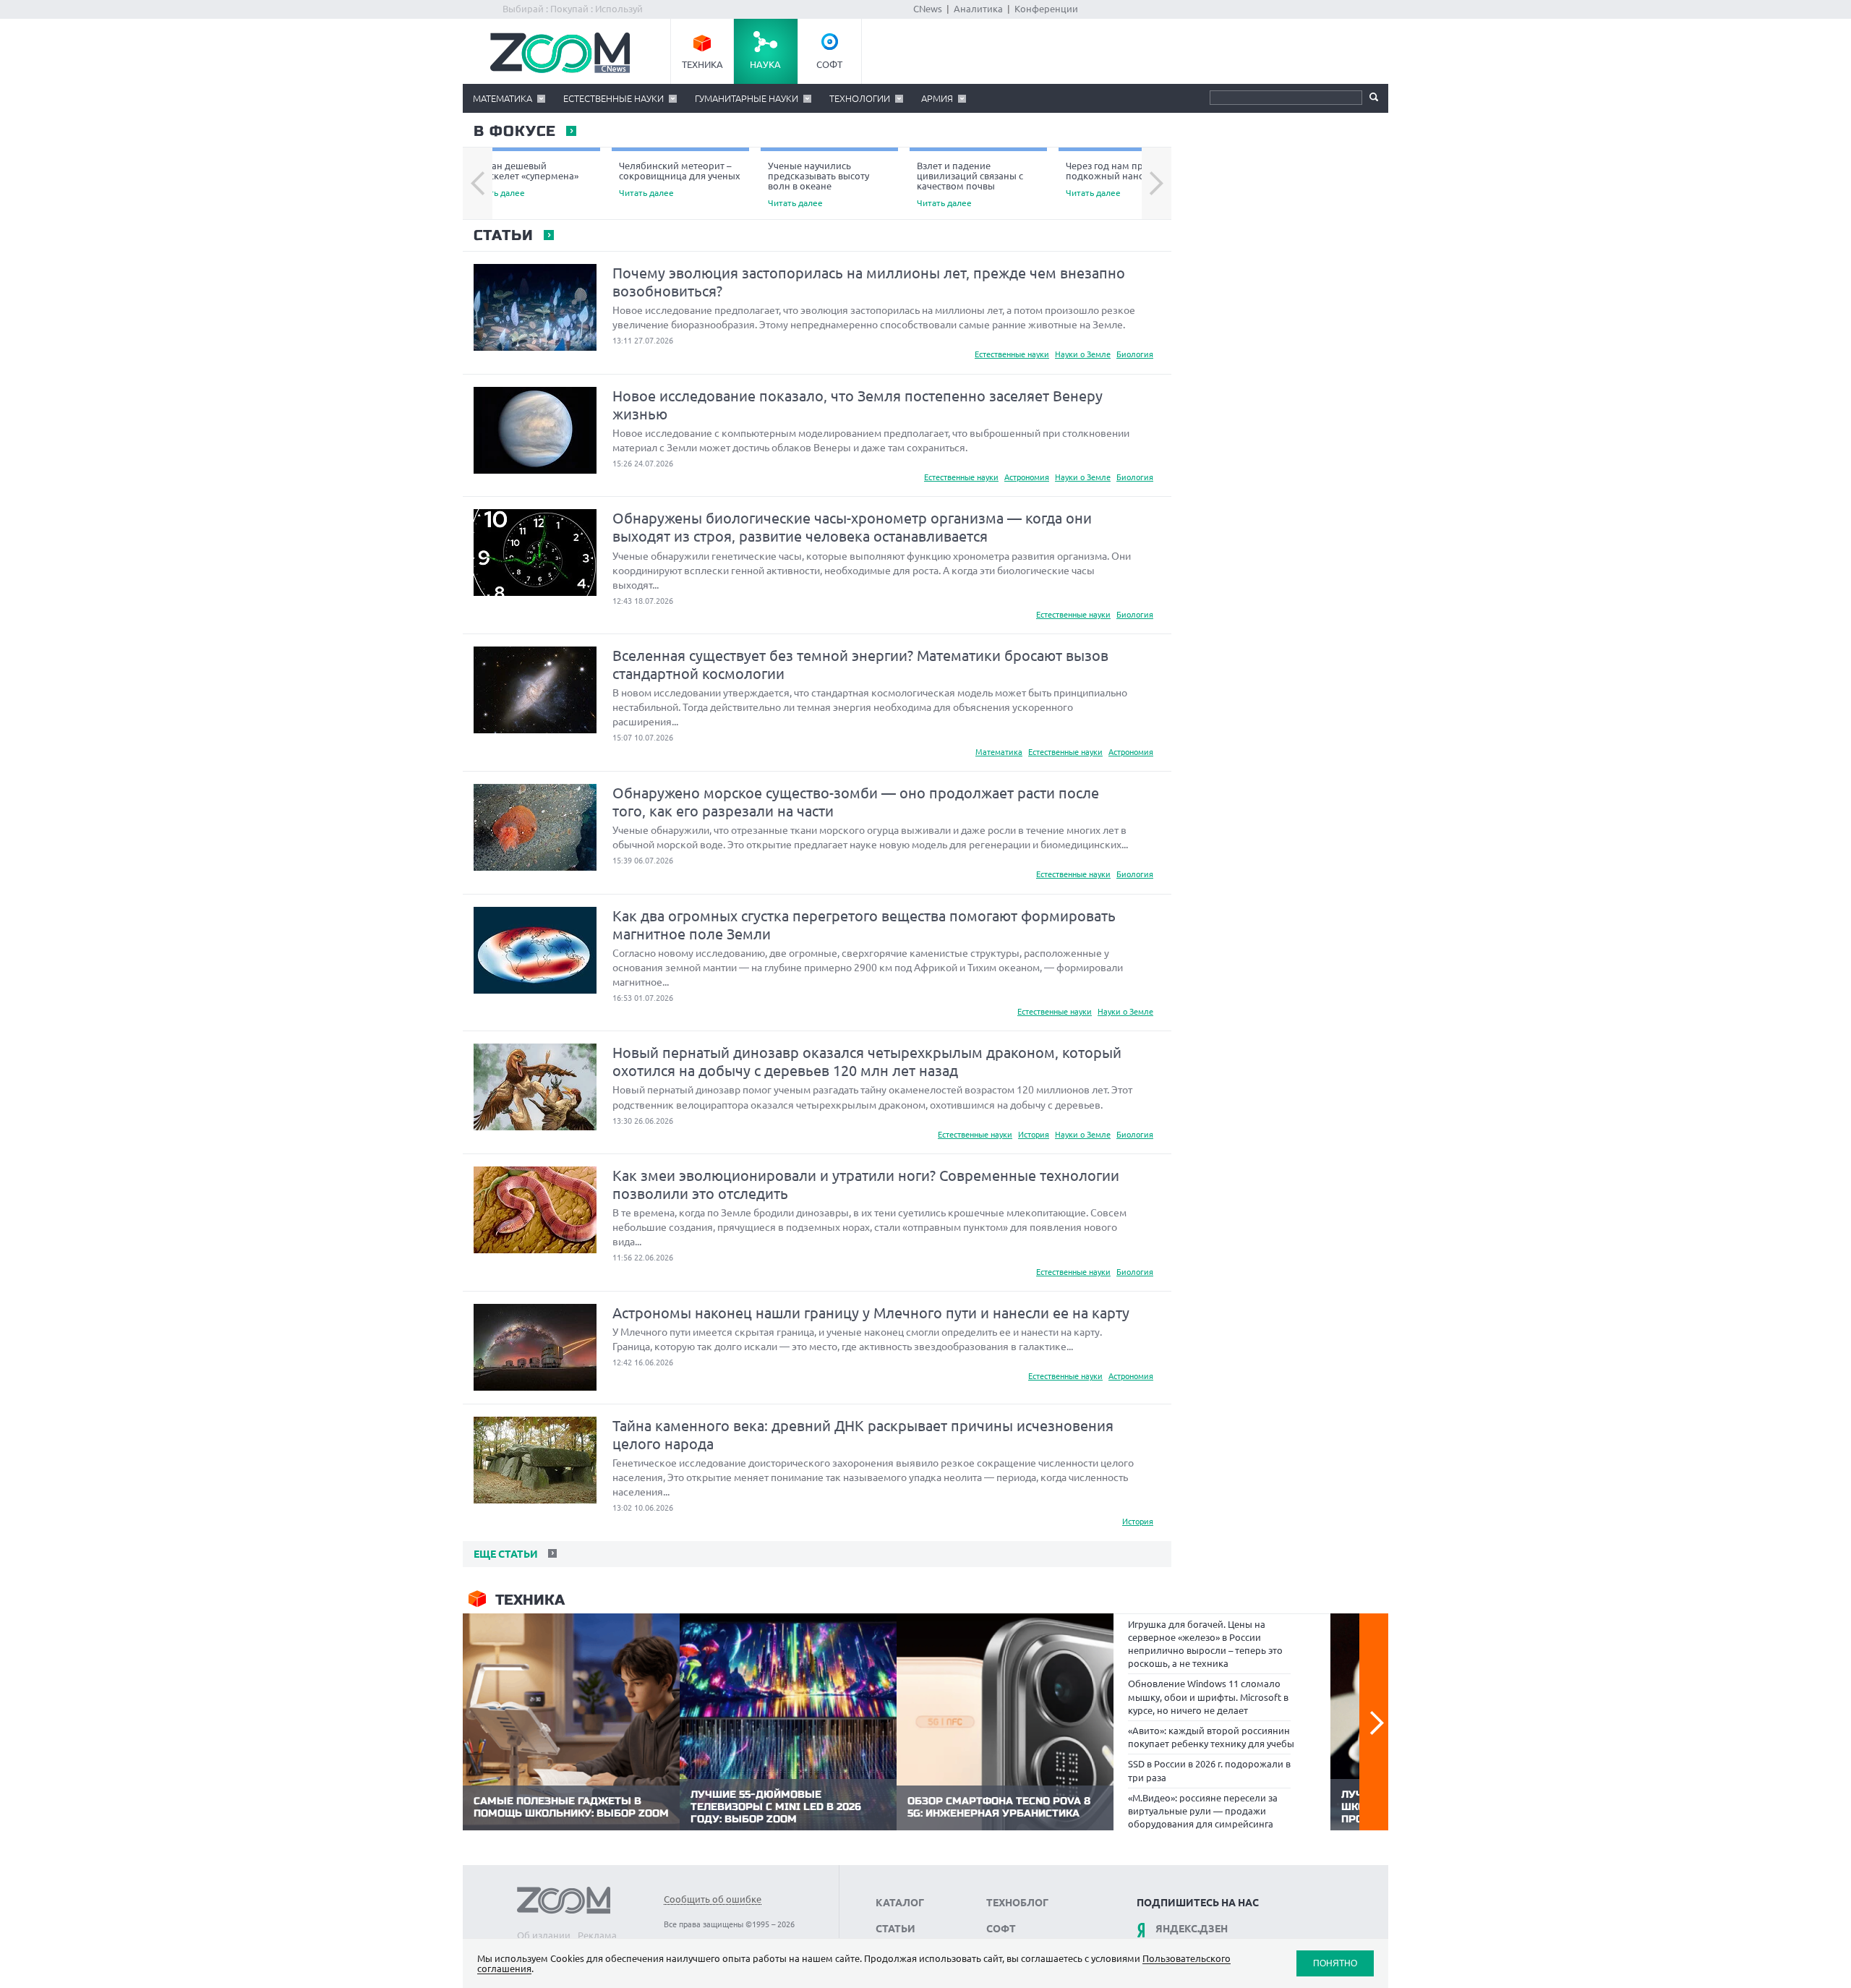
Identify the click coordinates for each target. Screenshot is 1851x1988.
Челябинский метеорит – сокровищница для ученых (680, 179)
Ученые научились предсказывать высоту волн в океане (818, 184)
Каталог (900, 1903)
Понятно (1335, 1963)
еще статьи (504, 1554)
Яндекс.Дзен (1192, 1929)
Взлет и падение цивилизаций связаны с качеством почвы (970, 184)
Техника (702, 64)
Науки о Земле (1083, 354)
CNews (928, 9)
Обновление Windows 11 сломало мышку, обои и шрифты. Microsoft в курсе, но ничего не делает (1208, 1697)
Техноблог (1017, 1903)
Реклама (597, 1935)
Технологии (860, 98)
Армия (937, 98)
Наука (765, 64)
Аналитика (978, 9)
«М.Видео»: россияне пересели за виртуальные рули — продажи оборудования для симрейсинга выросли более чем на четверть (1203, 1818)
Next (1157, 184)
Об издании (544, 1935)
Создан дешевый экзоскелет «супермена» (524, 179)
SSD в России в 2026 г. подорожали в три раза (1209, 1770)
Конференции (1046, 9)
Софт (829, 64)
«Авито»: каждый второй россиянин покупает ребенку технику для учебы (1211, 1737)
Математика (503, 98)
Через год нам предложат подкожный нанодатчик (1124, 179)
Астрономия (1027, 477)
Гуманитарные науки (747, 98)
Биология (1135, 354)
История (1034, 1135)
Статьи (503, 236)
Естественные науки (614, 98)
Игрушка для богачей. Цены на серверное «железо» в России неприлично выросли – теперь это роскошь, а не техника (1205, 1644)
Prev (478, 184)
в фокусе (514, 132)
